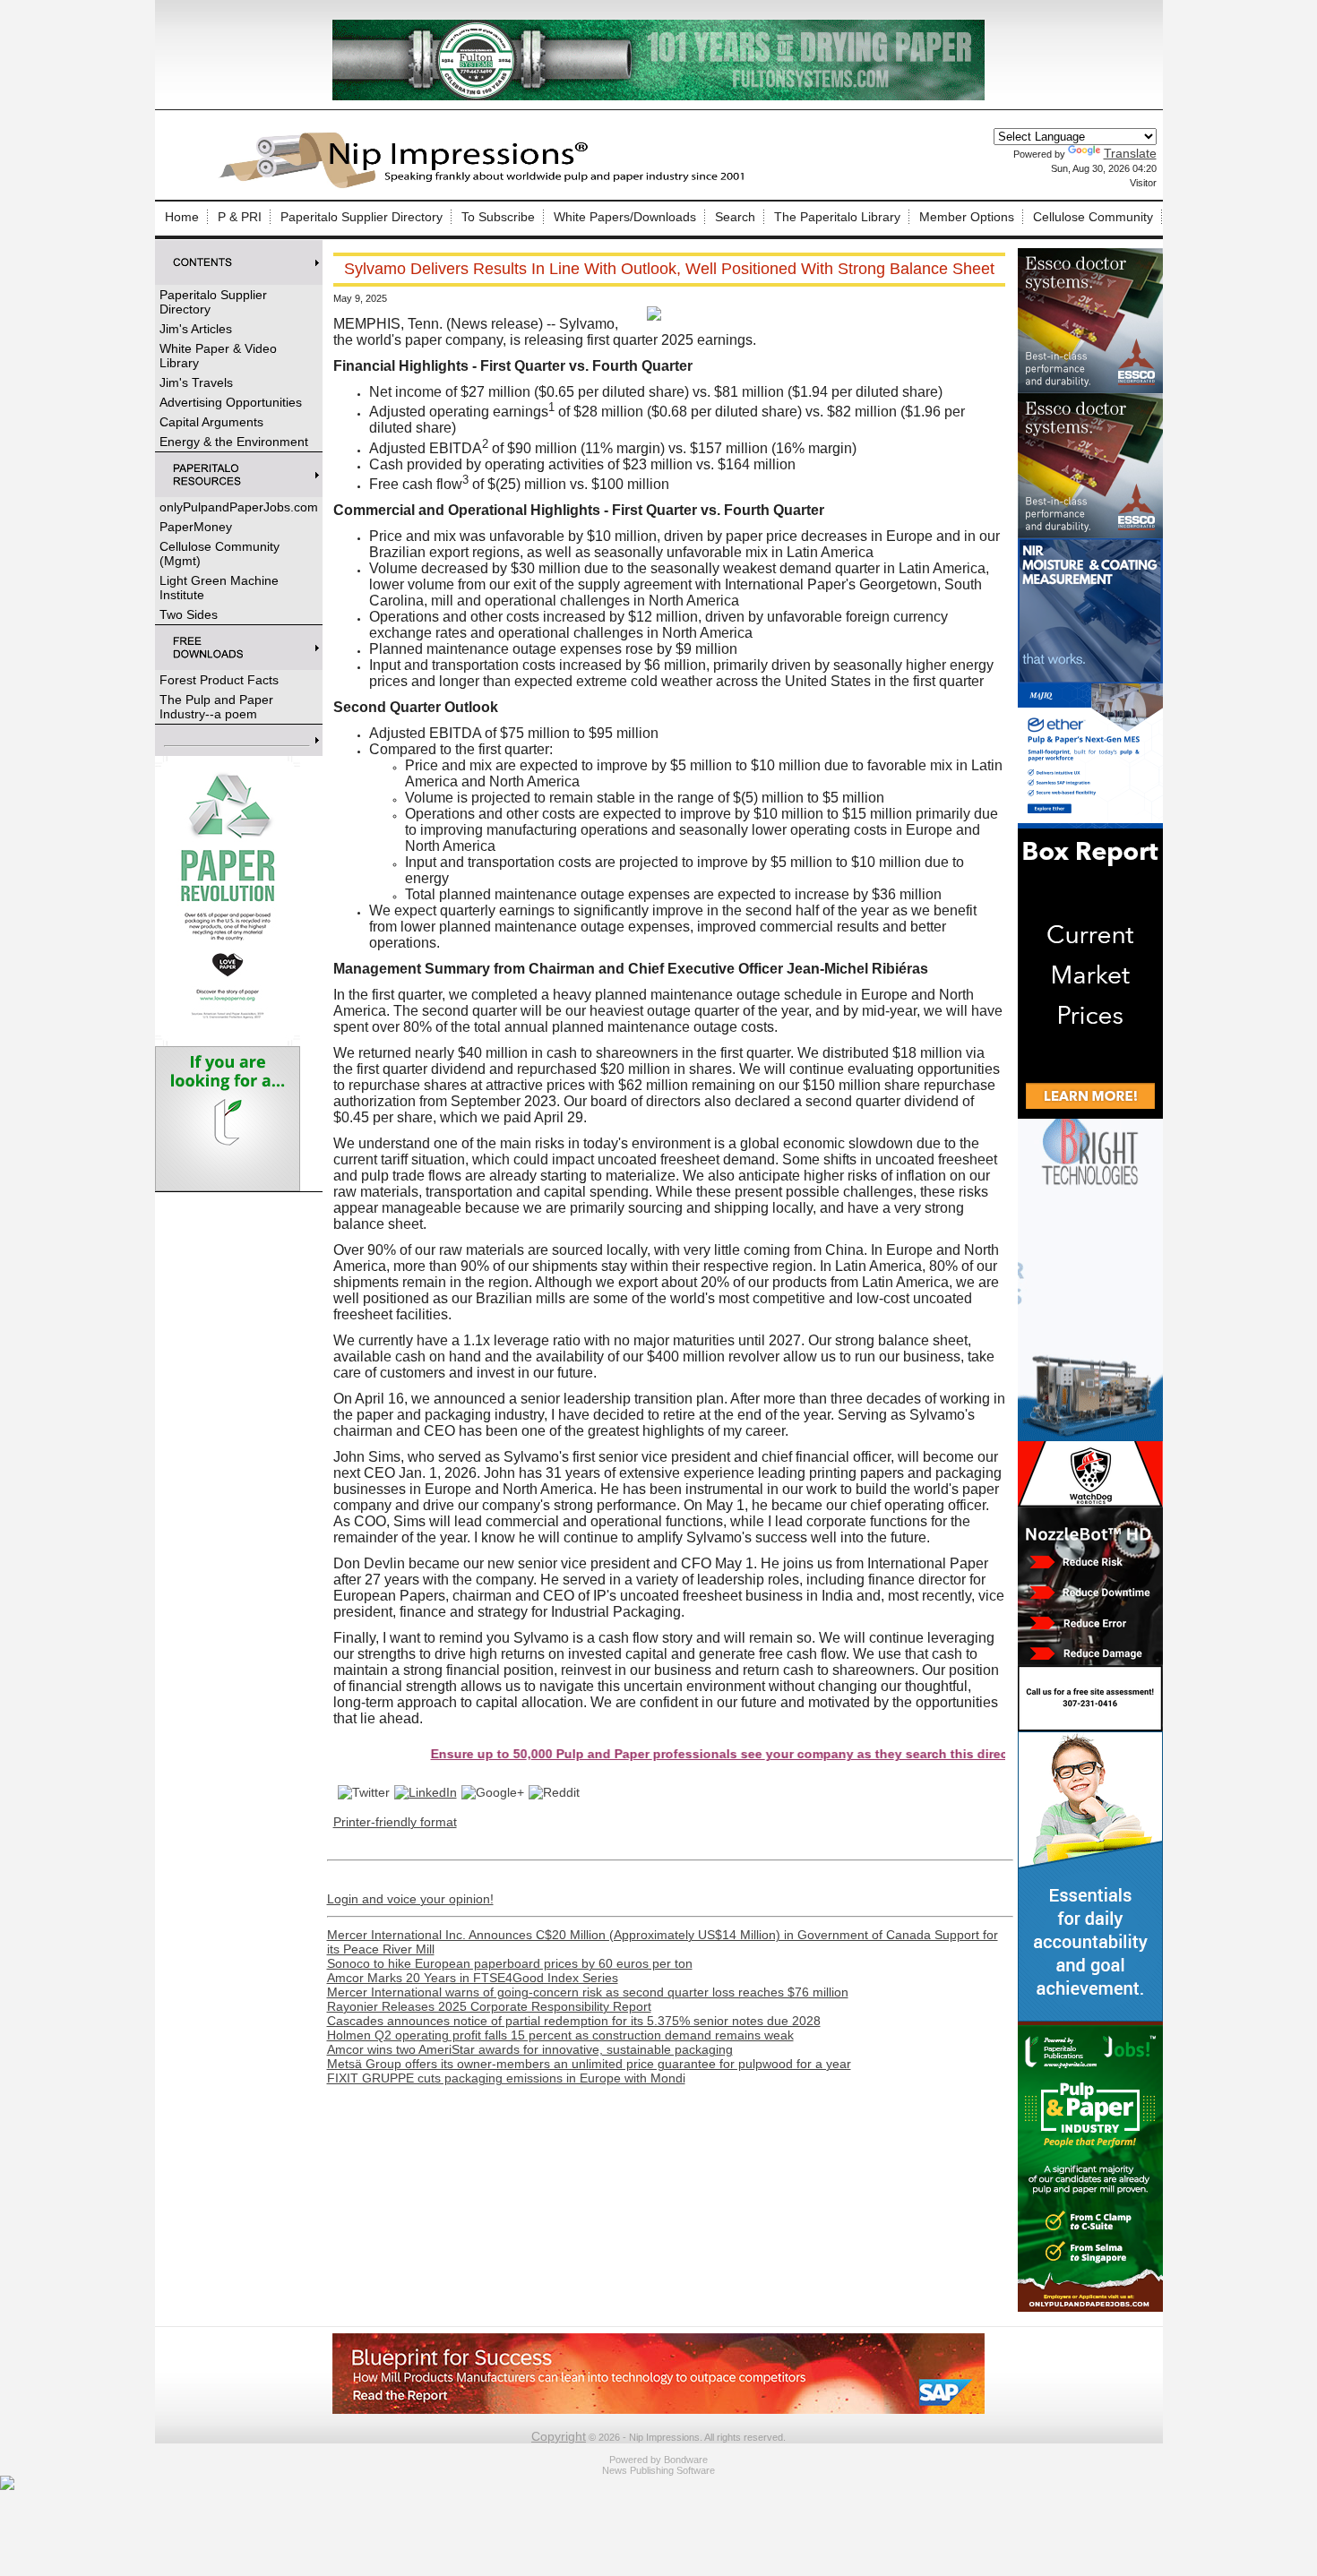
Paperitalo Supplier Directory (362, 217)
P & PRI (240, 217)
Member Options (967, 217)
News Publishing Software (658, 2470)
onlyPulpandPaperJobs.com (239, 507)
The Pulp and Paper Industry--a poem (216, 707)
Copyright (559, 2436)
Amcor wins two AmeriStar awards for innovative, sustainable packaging (530, 2049)
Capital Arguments (211, 422)
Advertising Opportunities (231, 402)
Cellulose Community (1093, 217)
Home (182, 217)
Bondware (686, 2460)
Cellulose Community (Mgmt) (219, 554)
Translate (1130, 153)
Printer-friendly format (395, 1822)
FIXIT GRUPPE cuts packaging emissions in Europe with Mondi (506, 2078)
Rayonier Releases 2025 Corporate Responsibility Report (489, 2006)
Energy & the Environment (234, 442)
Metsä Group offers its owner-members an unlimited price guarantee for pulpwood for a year (589, 2064)
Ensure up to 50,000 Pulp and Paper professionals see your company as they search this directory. (644, 1754)
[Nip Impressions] (486, 185)
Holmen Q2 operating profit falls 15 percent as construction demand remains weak (560, 2035)
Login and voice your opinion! (410, 1899)
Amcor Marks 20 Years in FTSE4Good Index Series (473, 1978)
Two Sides (189, 614)
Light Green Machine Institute (219, 588)
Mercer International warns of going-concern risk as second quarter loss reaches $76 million (588, 1992)
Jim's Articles (196, 329)
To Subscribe (498, 217)
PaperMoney (196, 527)
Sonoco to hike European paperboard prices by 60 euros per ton (510, 1963)
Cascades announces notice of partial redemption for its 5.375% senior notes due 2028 (574, 2021)
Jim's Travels (196, 382)
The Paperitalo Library (837, 217)
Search (735, 217)
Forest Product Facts (219, 680)
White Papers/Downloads (625, 217)
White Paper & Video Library (218, 356)
